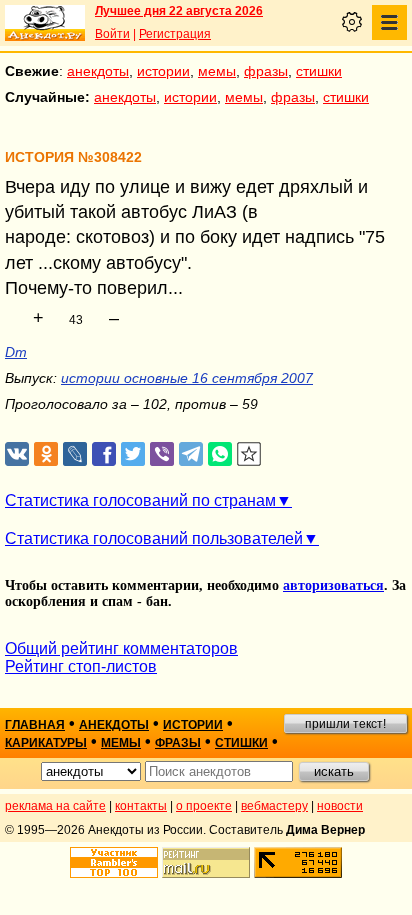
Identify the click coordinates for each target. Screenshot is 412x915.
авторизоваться (333, 585)
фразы (266, 71)
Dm (16, 352)
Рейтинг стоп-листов (81, 666)
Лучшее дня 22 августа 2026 (179, 11)
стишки (319, 71)
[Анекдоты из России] (45, 23)
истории (163, 71)
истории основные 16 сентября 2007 (187, 378)
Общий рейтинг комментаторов (121, 648)
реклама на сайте (55, 806)
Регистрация (175, 34)
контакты (141, 806)
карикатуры (46, 743)
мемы (217, 71)
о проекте (204, 806)
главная (35, 725)
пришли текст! (345, 724)
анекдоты (98, 71)
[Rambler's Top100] (114, 862)
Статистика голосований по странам (140, 500)
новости (340, 806)
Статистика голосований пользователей (154, 538)
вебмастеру (274, 806)
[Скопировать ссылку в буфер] (249, 454)
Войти (112, 34)
